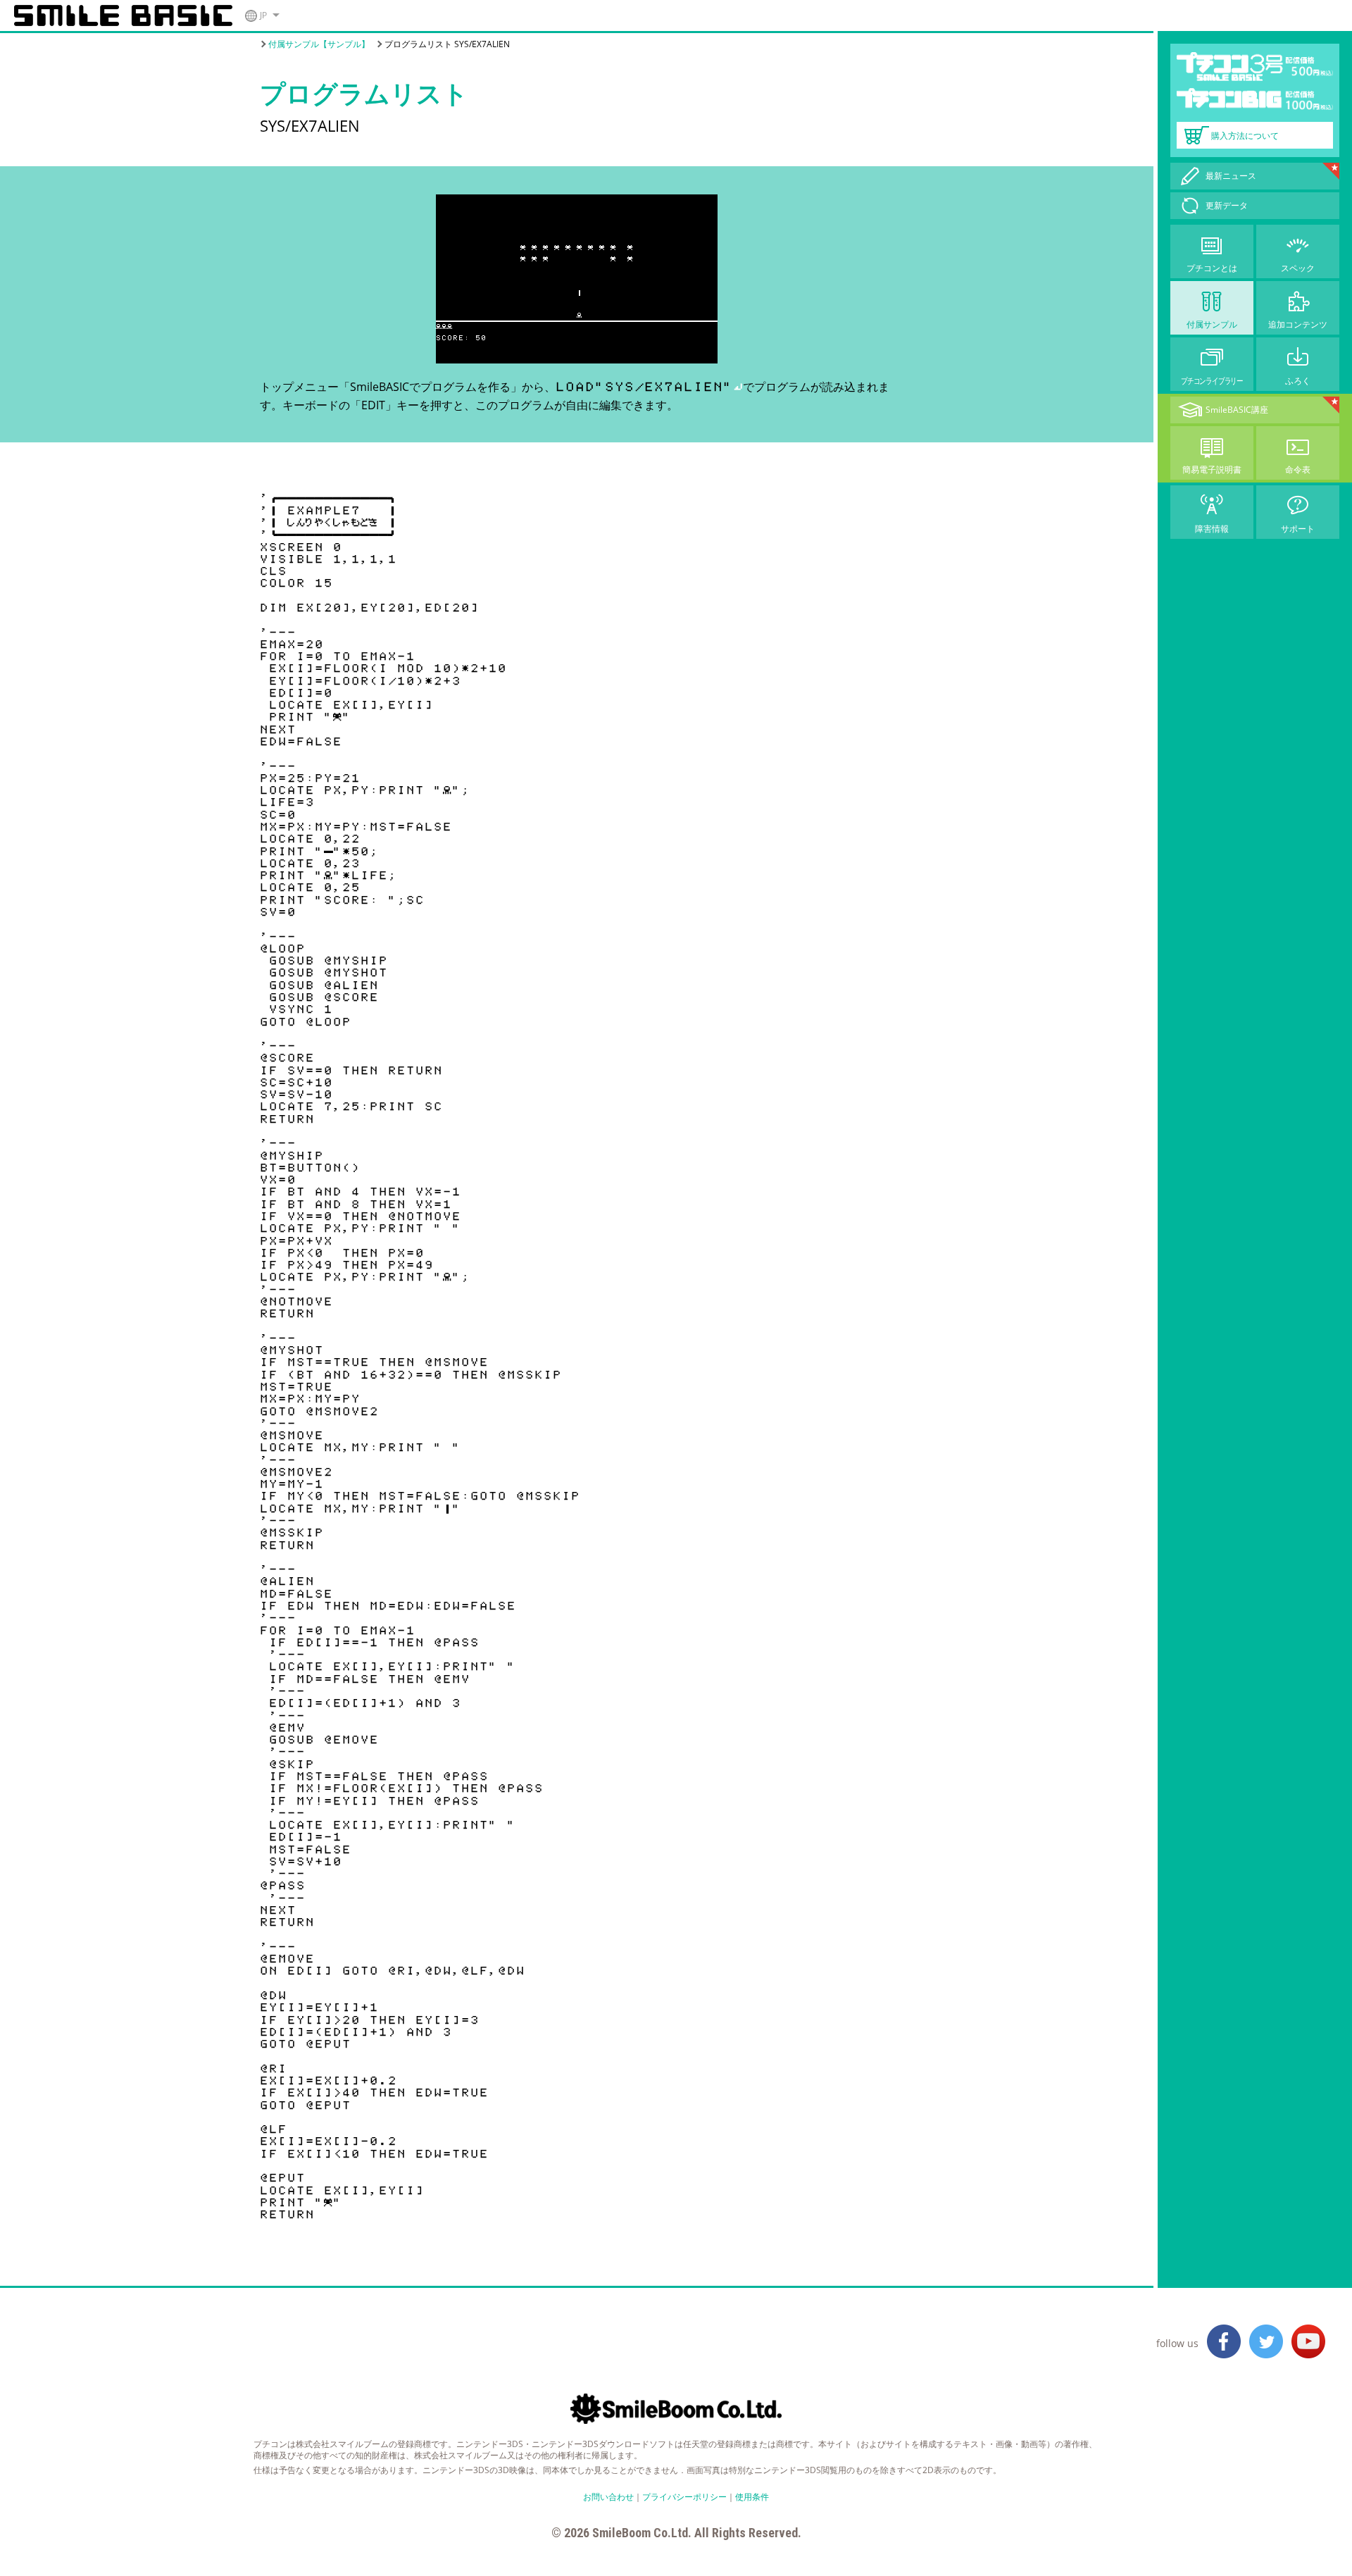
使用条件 (752, 2497)
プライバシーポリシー (684, 2497)
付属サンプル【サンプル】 (319, 44)
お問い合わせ (608, 2497)
